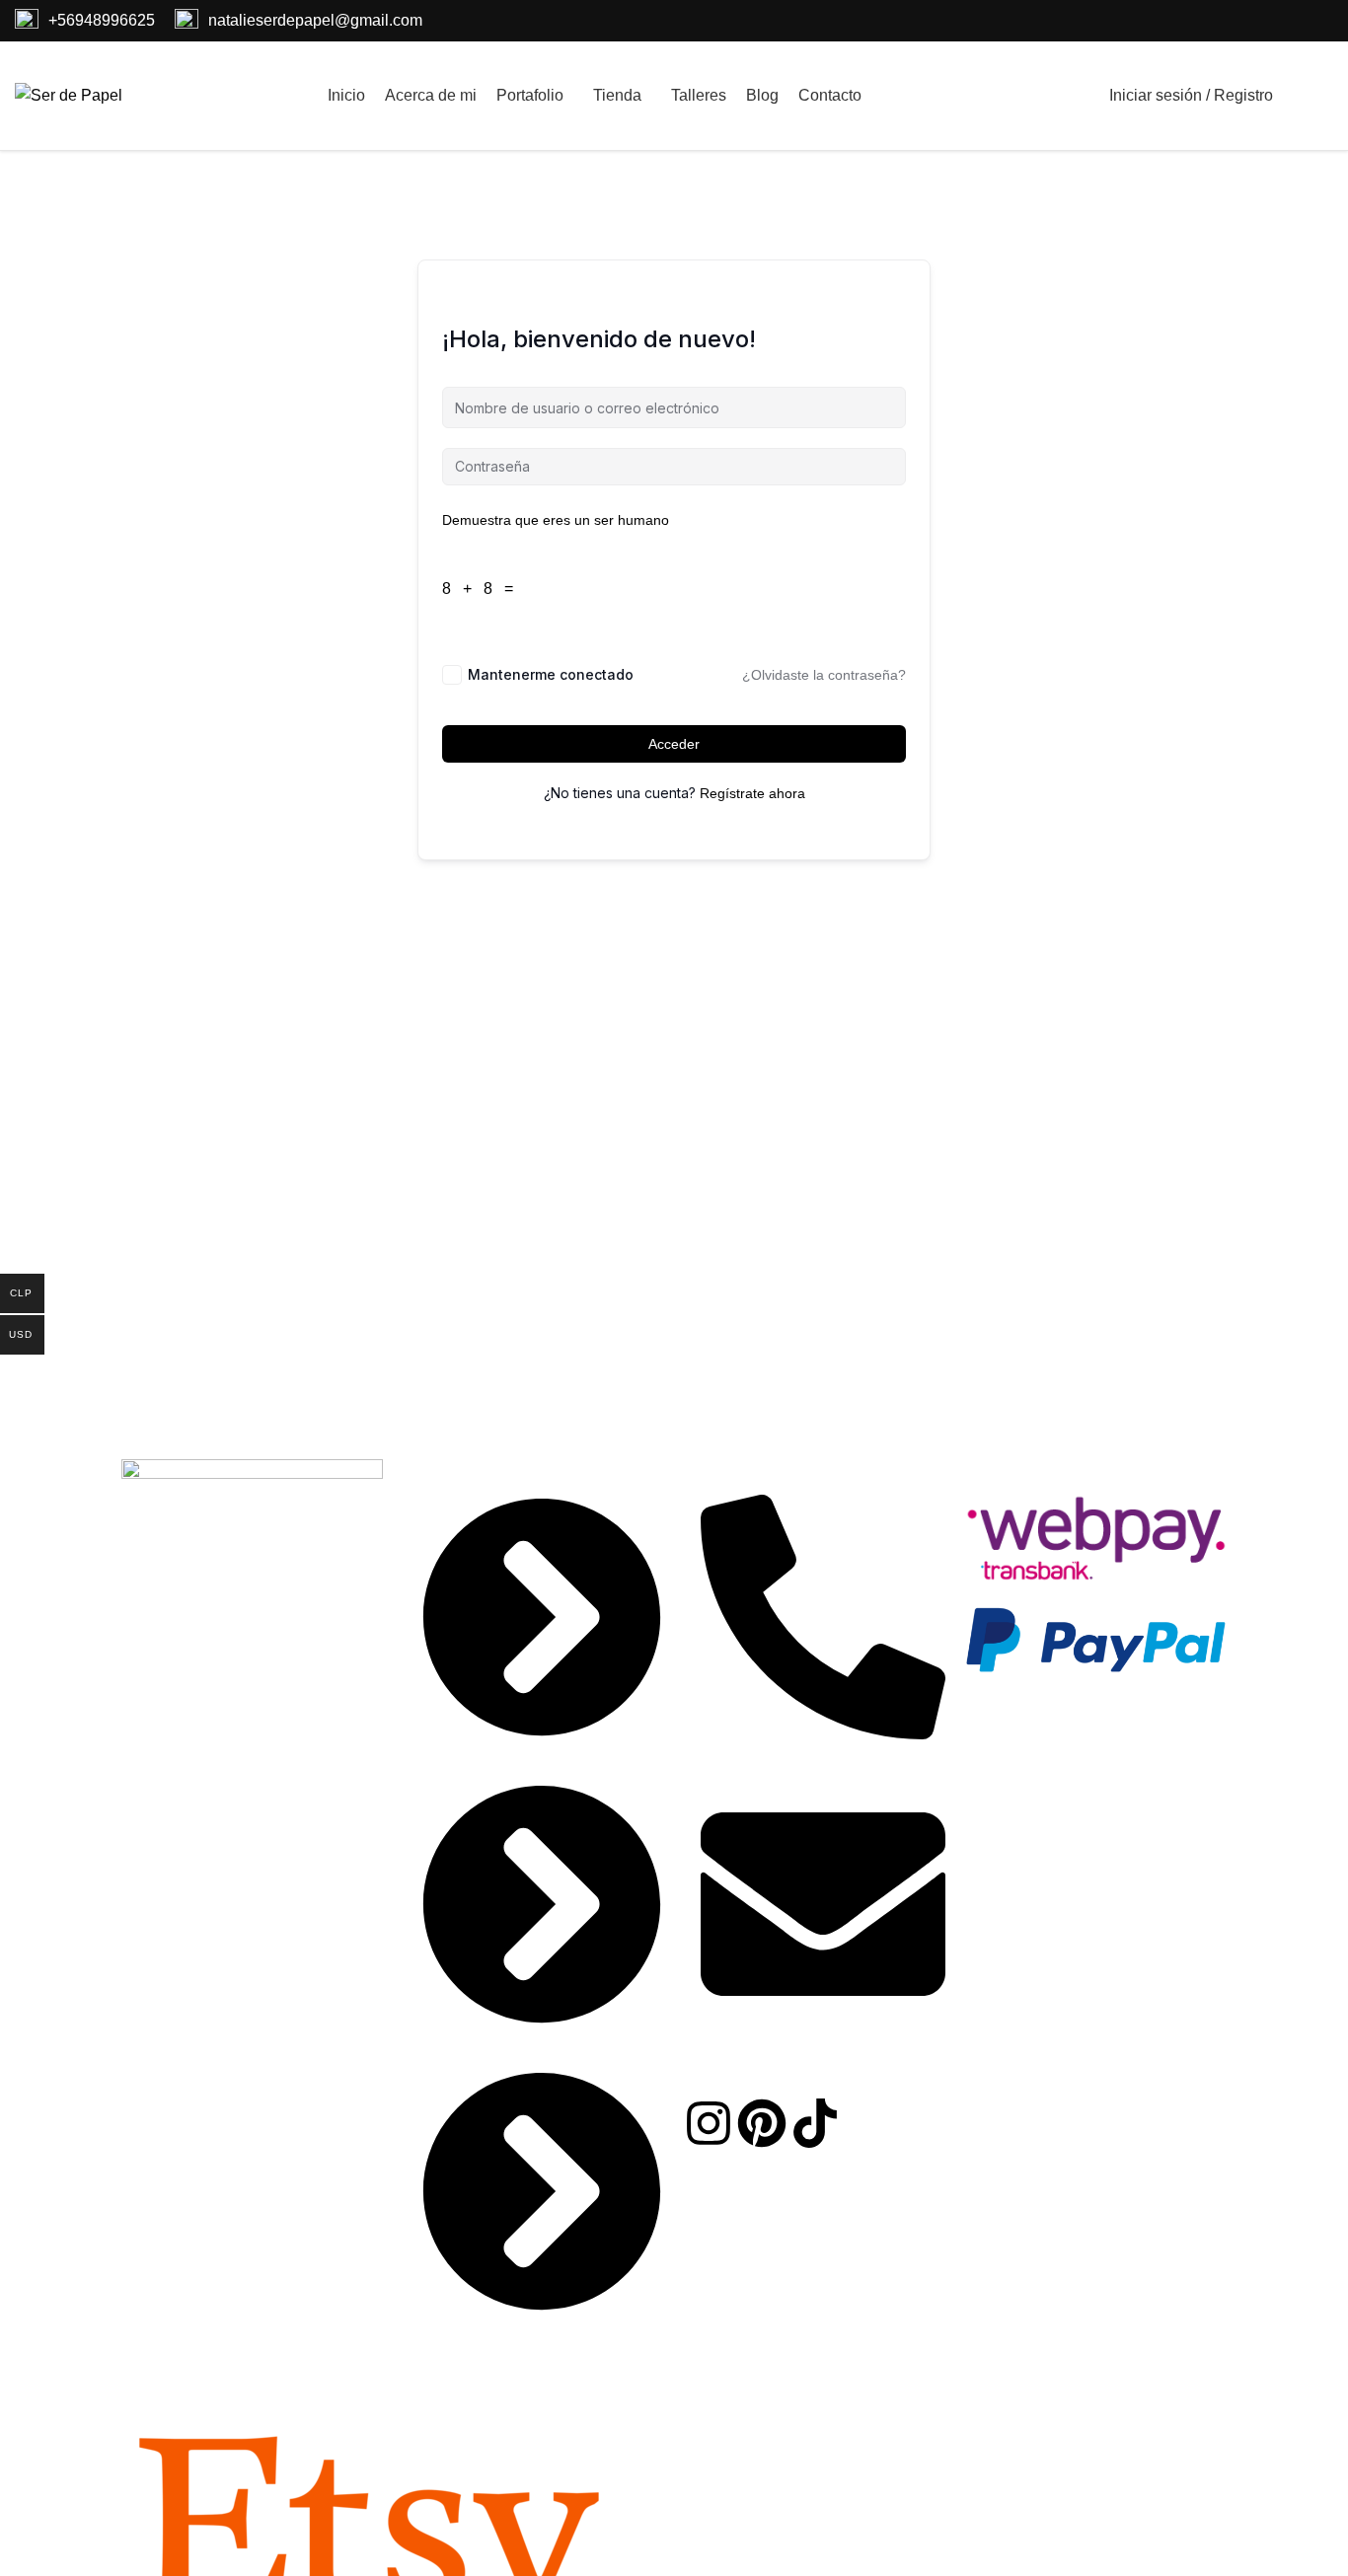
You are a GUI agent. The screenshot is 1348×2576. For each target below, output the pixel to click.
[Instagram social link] (1274, 21)
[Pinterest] (762, 2123)
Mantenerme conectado (551, 674)
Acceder (674, 744)
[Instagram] (709, 2123)
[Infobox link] (85, 21)
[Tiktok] (815, 2123)
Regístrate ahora (752, 793)
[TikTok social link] (1321, 21)
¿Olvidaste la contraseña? (824, 675)
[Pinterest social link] (1298, 21)
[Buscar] (1074, 96)
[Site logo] (69, 94)
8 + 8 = (482, 589)
